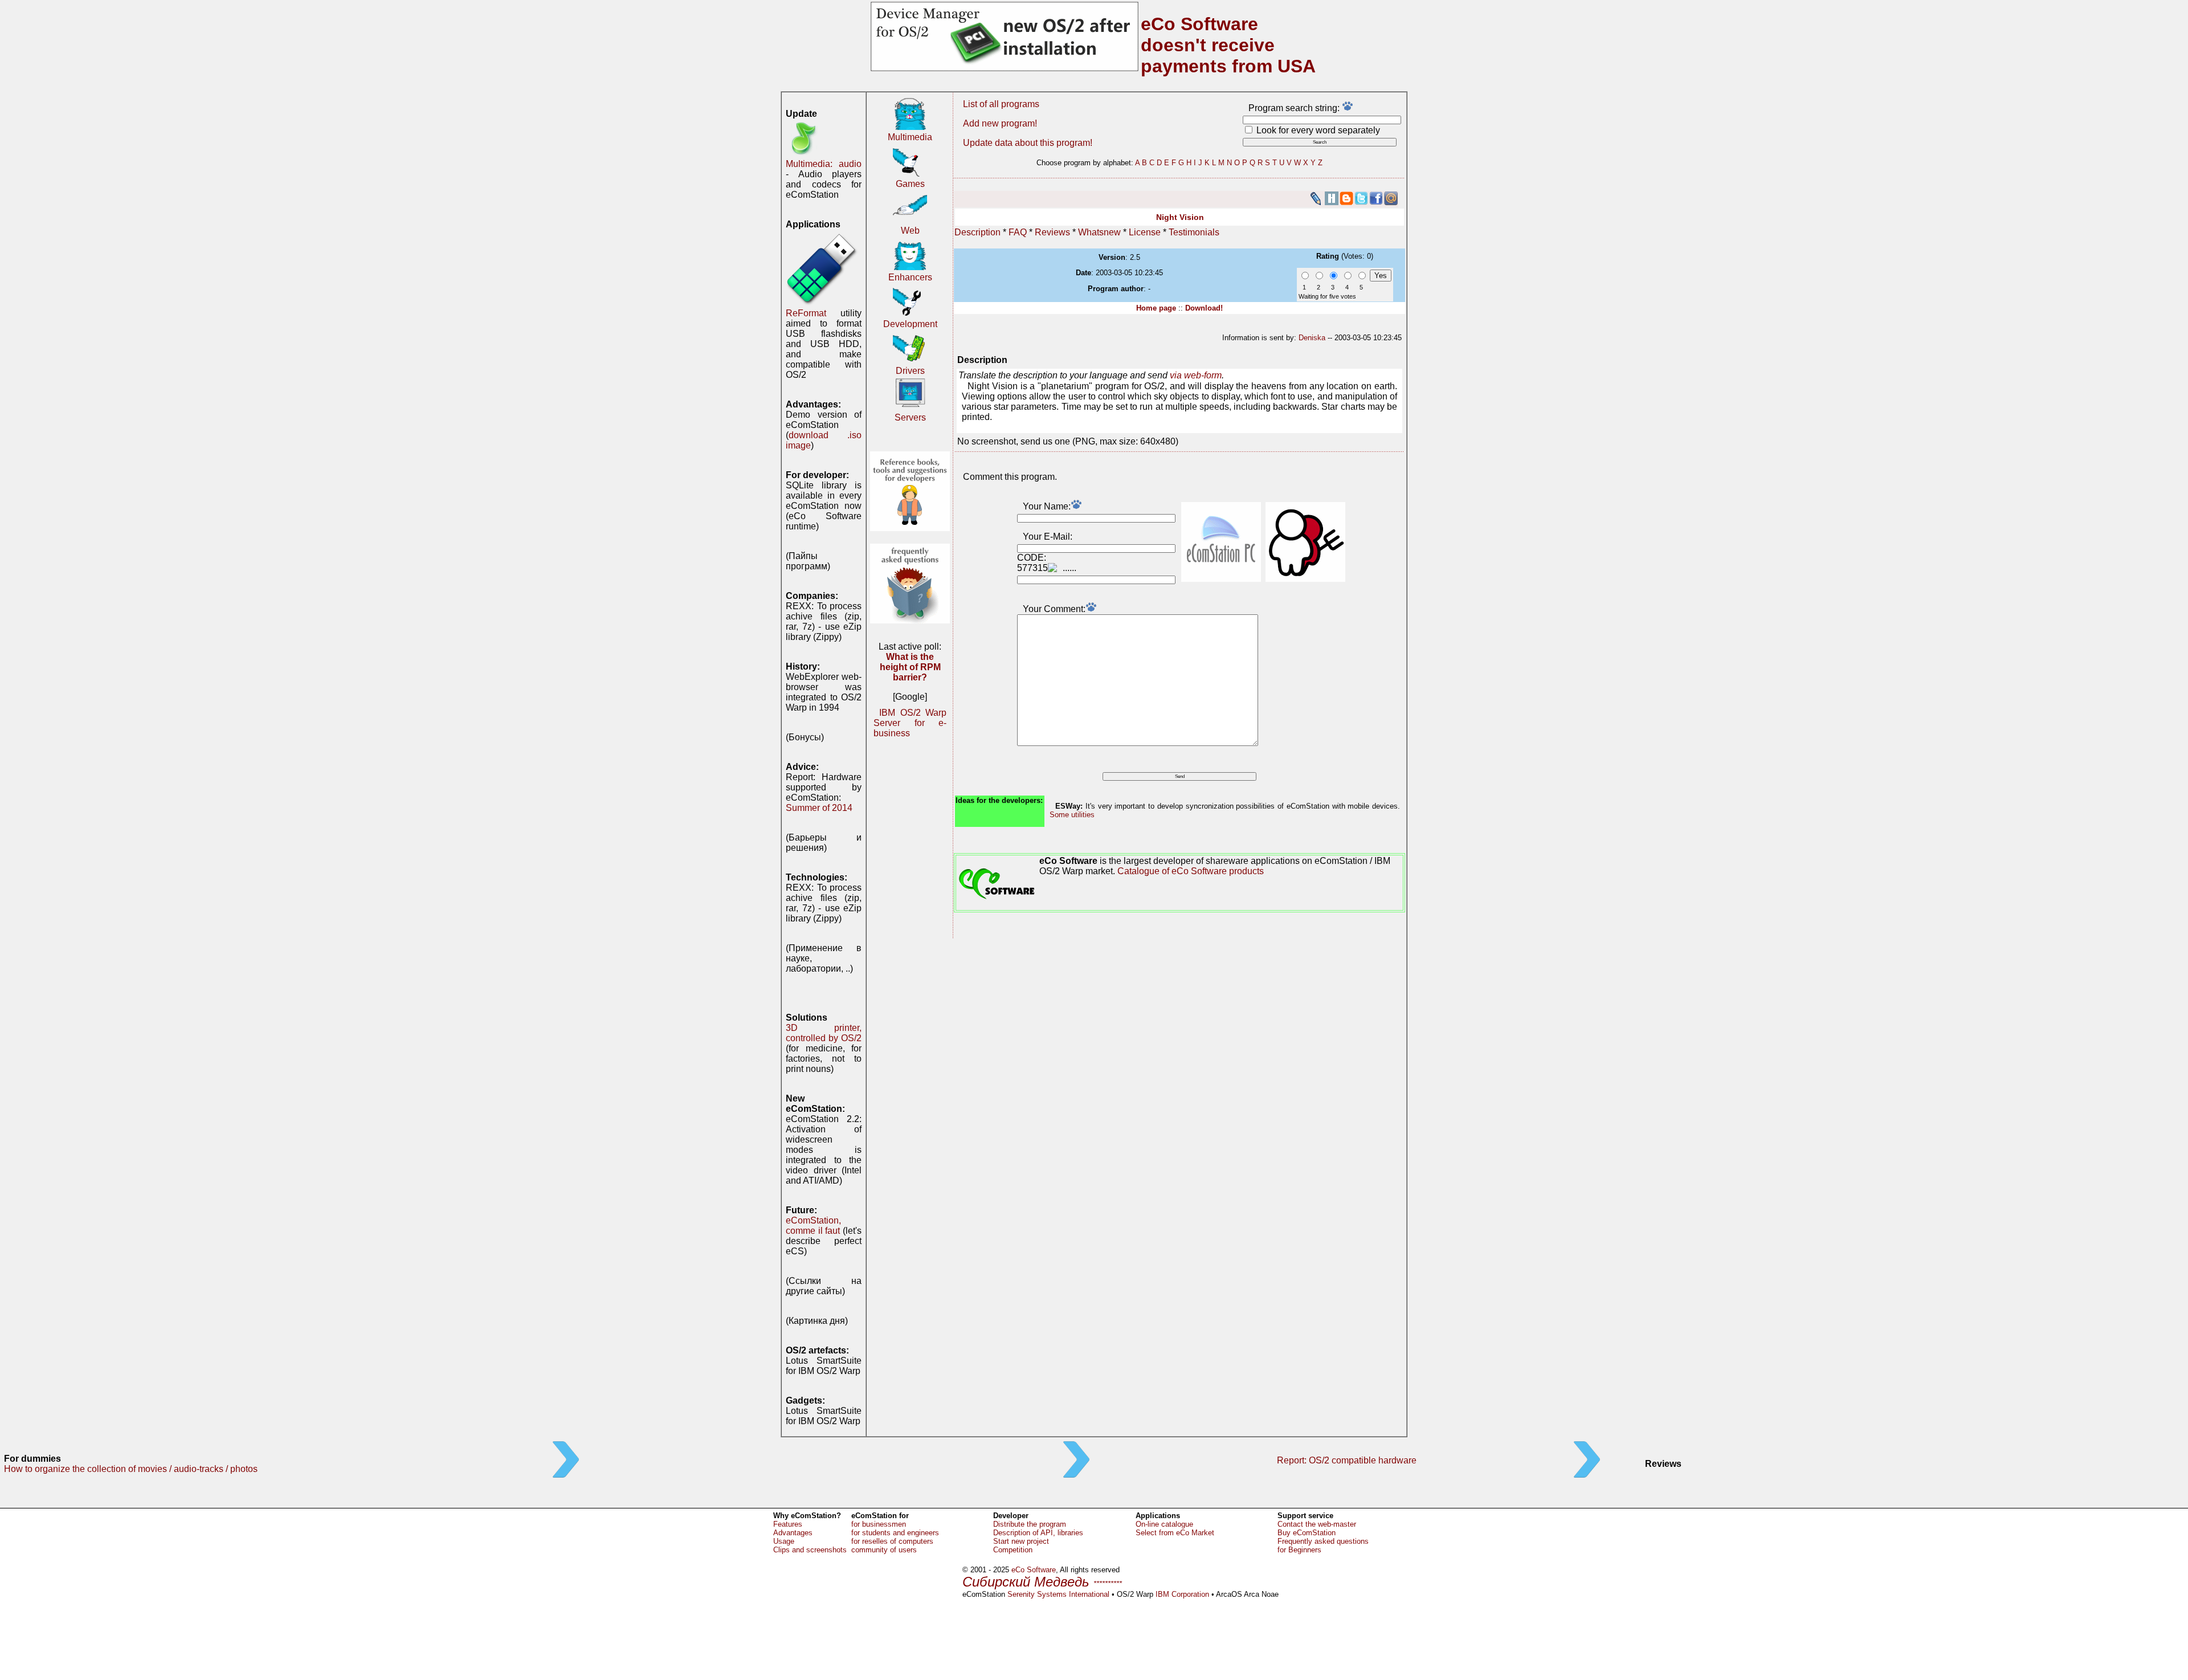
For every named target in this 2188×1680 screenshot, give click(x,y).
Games (910, 184)
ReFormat (806, 313)
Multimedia (910, 137)
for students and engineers (895, 1533)
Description (977, 232)
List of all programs (1001, 104)
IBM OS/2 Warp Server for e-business (910, 723)
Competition (1013, 1550)
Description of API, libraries (1038, 1533)
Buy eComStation (1307, 1533)
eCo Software (1034, 1570)
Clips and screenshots (810, 1550)
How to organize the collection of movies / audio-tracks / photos (131, 1469)
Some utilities (1072, 815)
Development (910, 324)
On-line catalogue (1164, 1524)
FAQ (1018, 232)
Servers (910, 417)
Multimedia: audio (824, 164)
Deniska (1312, 338)
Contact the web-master (1317, 1524)
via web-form (1196, 375)
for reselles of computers (892, 1541)
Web (910, 231)
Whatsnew (1099, 232)
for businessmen (879, 1524)
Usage (784, 1541)
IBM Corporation (1182, 1594)
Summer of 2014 (819, 808)
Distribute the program (1030, 1524)
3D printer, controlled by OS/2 (824, 1033)
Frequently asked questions (1323, 1541)
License (1145, 232)
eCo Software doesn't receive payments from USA (1228, 45)
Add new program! (1000, 123)
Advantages (793, 1533)
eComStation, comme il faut (813, 1226)
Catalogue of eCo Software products (1191, 871)
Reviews (1052, 232)
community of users (884, 1550)
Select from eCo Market (1175, 1533)
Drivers (910, 371)
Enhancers (910, 277)
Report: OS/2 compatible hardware (1347, 1460)
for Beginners (1299, 1550)
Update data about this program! (1028, 143)
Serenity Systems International (1058, 1594)
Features (788, 1524)
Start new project (1021, 1541)
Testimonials (1194, 232)
